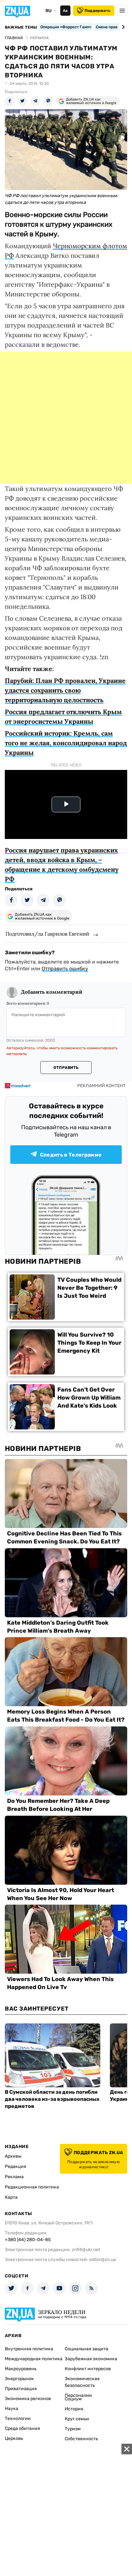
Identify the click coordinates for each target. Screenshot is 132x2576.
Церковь (14, 2438)
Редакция (16, 2166)
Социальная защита (87, 2349)
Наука (12, 2409)
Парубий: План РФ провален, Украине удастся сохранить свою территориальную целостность (65, 690)
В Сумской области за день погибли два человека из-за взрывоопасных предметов (52, 2099)
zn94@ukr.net (86, 2250)
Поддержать (98, 11)
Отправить (66, 1068)
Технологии (18, 2419)
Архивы (13, 2156)
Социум (73, 2399)
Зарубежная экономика (91, 2359)
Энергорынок (19, 2379)
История (74, 2409)
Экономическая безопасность (82, 2382)
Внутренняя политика (29, 2349)
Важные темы (21, 27)
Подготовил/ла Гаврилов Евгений (47, 934)
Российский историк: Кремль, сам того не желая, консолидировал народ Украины (66, 743)
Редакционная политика (32, 2187)
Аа (65, 11)
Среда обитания (22, 2428)
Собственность (81, 2439)
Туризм (73, 2429)
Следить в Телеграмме (71, 1155)
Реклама (14, 2177)
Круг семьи (77, 2419)
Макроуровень (21, 2369)
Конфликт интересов (88, 2369)
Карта (11, 2197)
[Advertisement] (66, 418)
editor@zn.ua (103, 2260)
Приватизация (21, 2389)
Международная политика (34, 2359)
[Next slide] (122, 27)
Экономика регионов (28, 2399)
